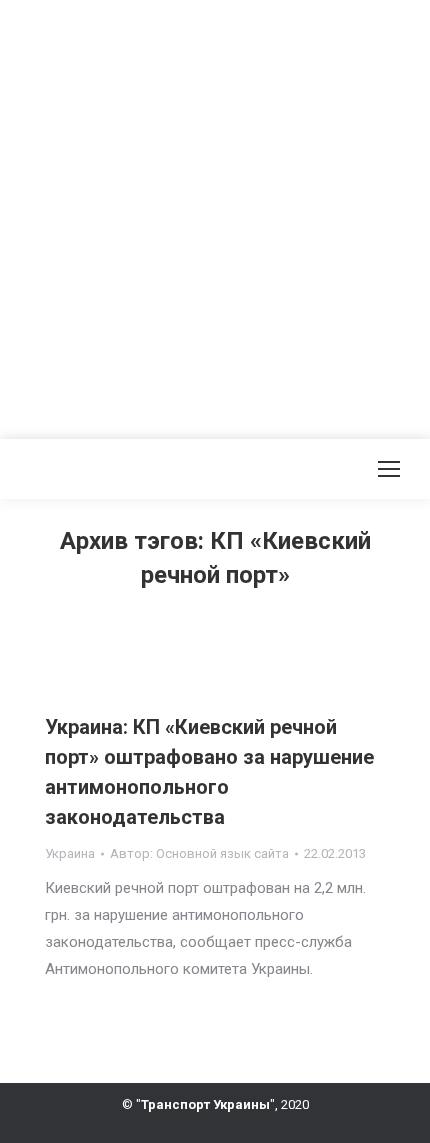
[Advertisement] (215, 215)
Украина (70, 853)
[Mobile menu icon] (389, 469)
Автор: (199, 853)
